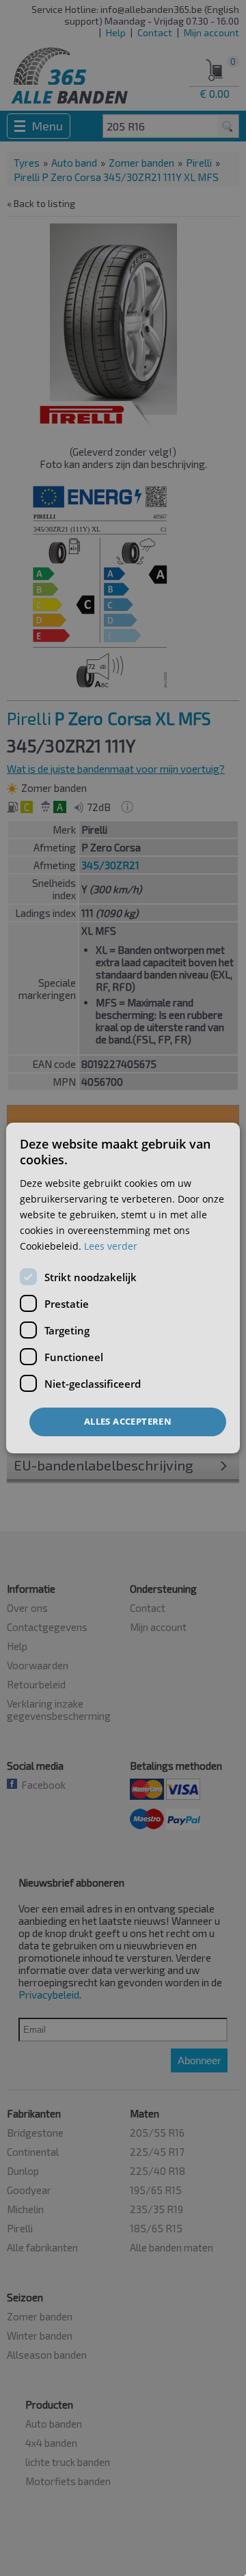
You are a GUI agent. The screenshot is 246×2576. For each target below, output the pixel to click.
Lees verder (111, 1246)
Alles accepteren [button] (128, 1421)
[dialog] (123, 1288)
